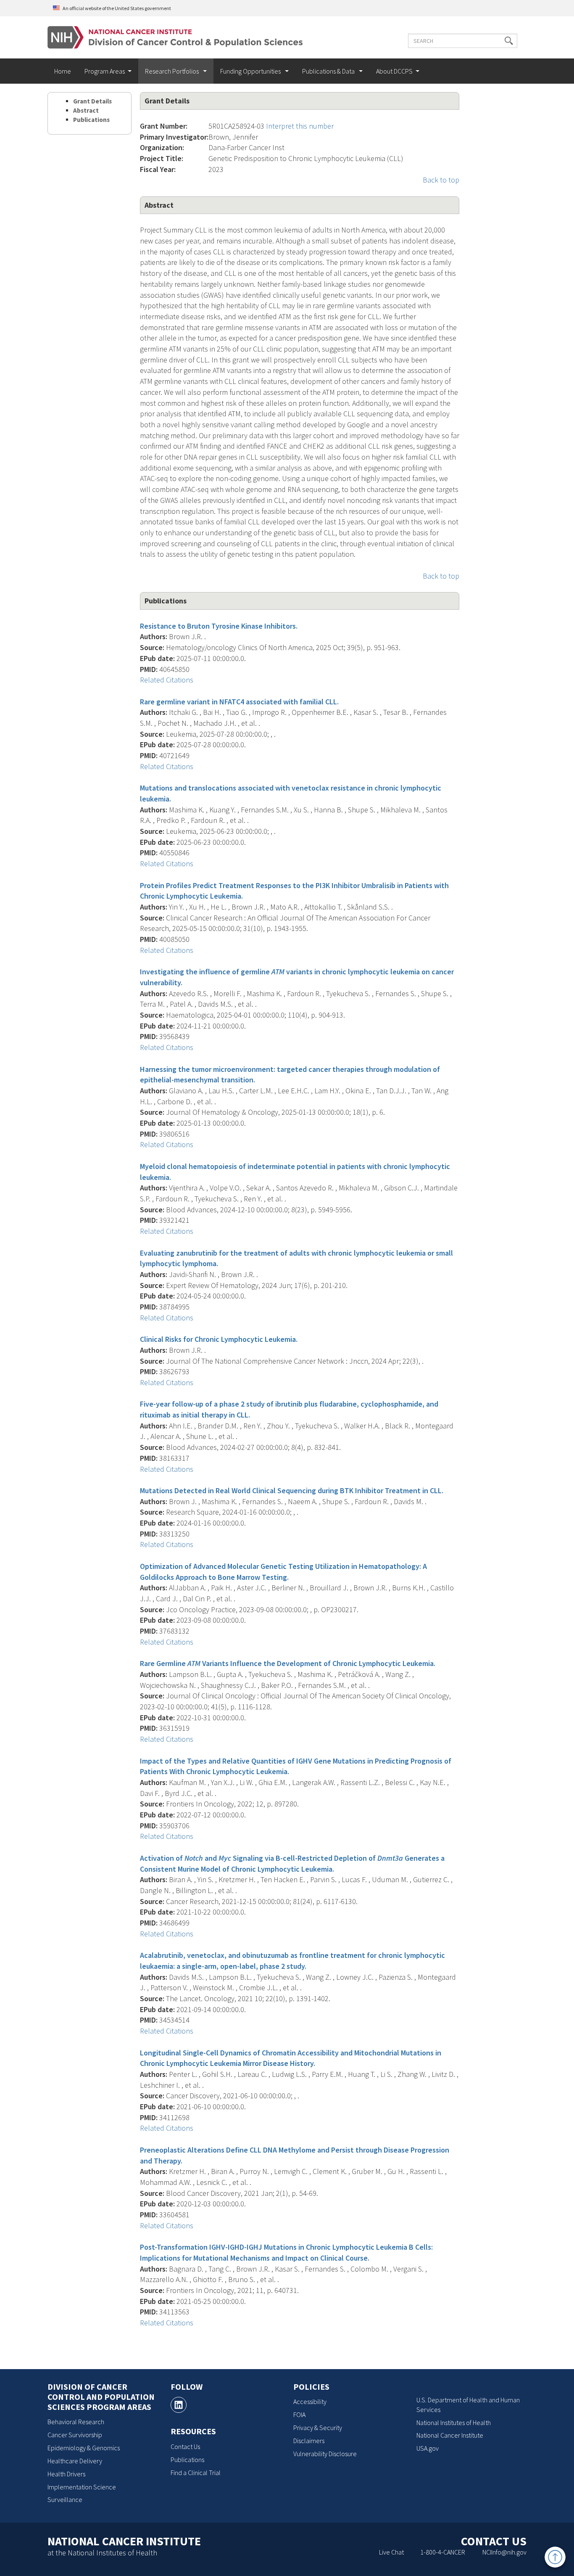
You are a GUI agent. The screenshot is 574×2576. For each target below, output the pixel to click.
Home (63, 71)
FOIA (299, 2415)
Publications (91, 120)
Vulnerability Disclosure (325, 2454)
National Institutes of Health (454, 2423)
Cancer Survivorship (75, 2435)
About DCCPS (394, 71)
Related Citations (167, 680)
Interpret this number (300, 126)
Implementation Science (82, 2487)
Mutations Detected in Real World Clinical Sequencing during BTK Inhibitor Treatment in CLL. (292, 1490)
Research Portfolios (172, 71)
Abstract (86, 110)
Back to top (441, 180)
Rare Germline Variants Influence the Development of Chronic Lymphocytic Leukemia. (288, 1663)
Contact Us (185, 2446)
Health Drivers (66, 2474)
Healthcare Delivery (75, 2461)
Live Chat (391, 2552)
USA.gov (428, 2448)
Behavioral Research (76, 2422)
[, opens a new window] (179, 2405)
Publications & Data (329, 71)
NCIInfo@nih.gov (504, 2552)
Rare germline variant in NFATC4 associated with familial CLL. (239, 702)
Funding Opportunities (251, 71)
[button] (509, 41)
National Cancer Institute (450, 2435)
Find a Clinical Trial (196, 2473)
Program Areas (105, 71)
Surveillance (65, 2499)
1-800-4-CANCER (443, 2552)
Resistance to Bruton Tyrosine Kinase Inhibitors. (219, 626)
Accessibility (310, 2401)
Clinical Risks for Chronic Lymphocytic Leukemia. (219, 1339)
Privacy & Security (318, 2428)
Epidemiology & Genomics (84, 2448)
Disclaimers (309, 2441)
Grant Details (92, 101)
